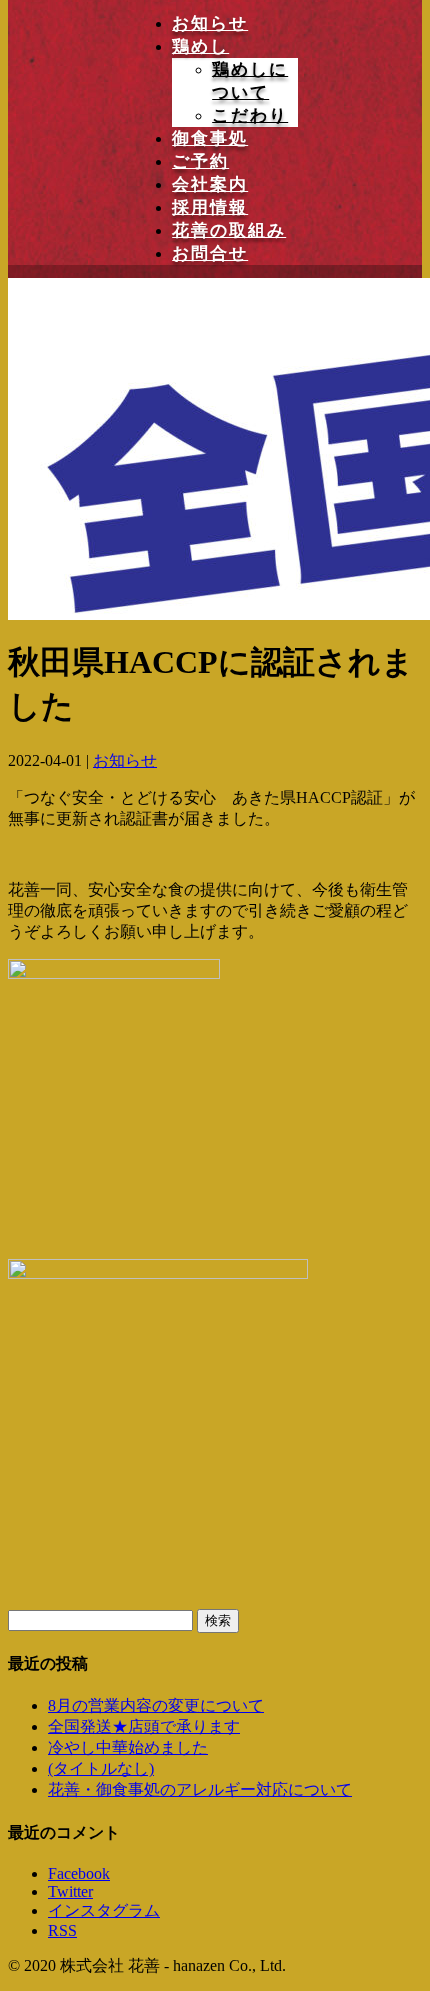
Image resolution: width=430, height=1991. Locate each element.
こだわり (250, 115)
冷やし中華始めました (128, 1747)
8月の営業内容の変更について (156, 1705)
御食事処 (210, 138)
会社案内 (210, 184)
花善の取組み (229, 230)
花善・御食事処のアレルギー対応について (200, 1789)
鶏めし (200, 46)
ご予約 (200, 161)
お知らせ (210, 23)
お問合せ (210, 253)
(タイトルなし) (101, 1768)
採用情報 (210, 207)
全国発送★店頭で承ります (144, 1726)
